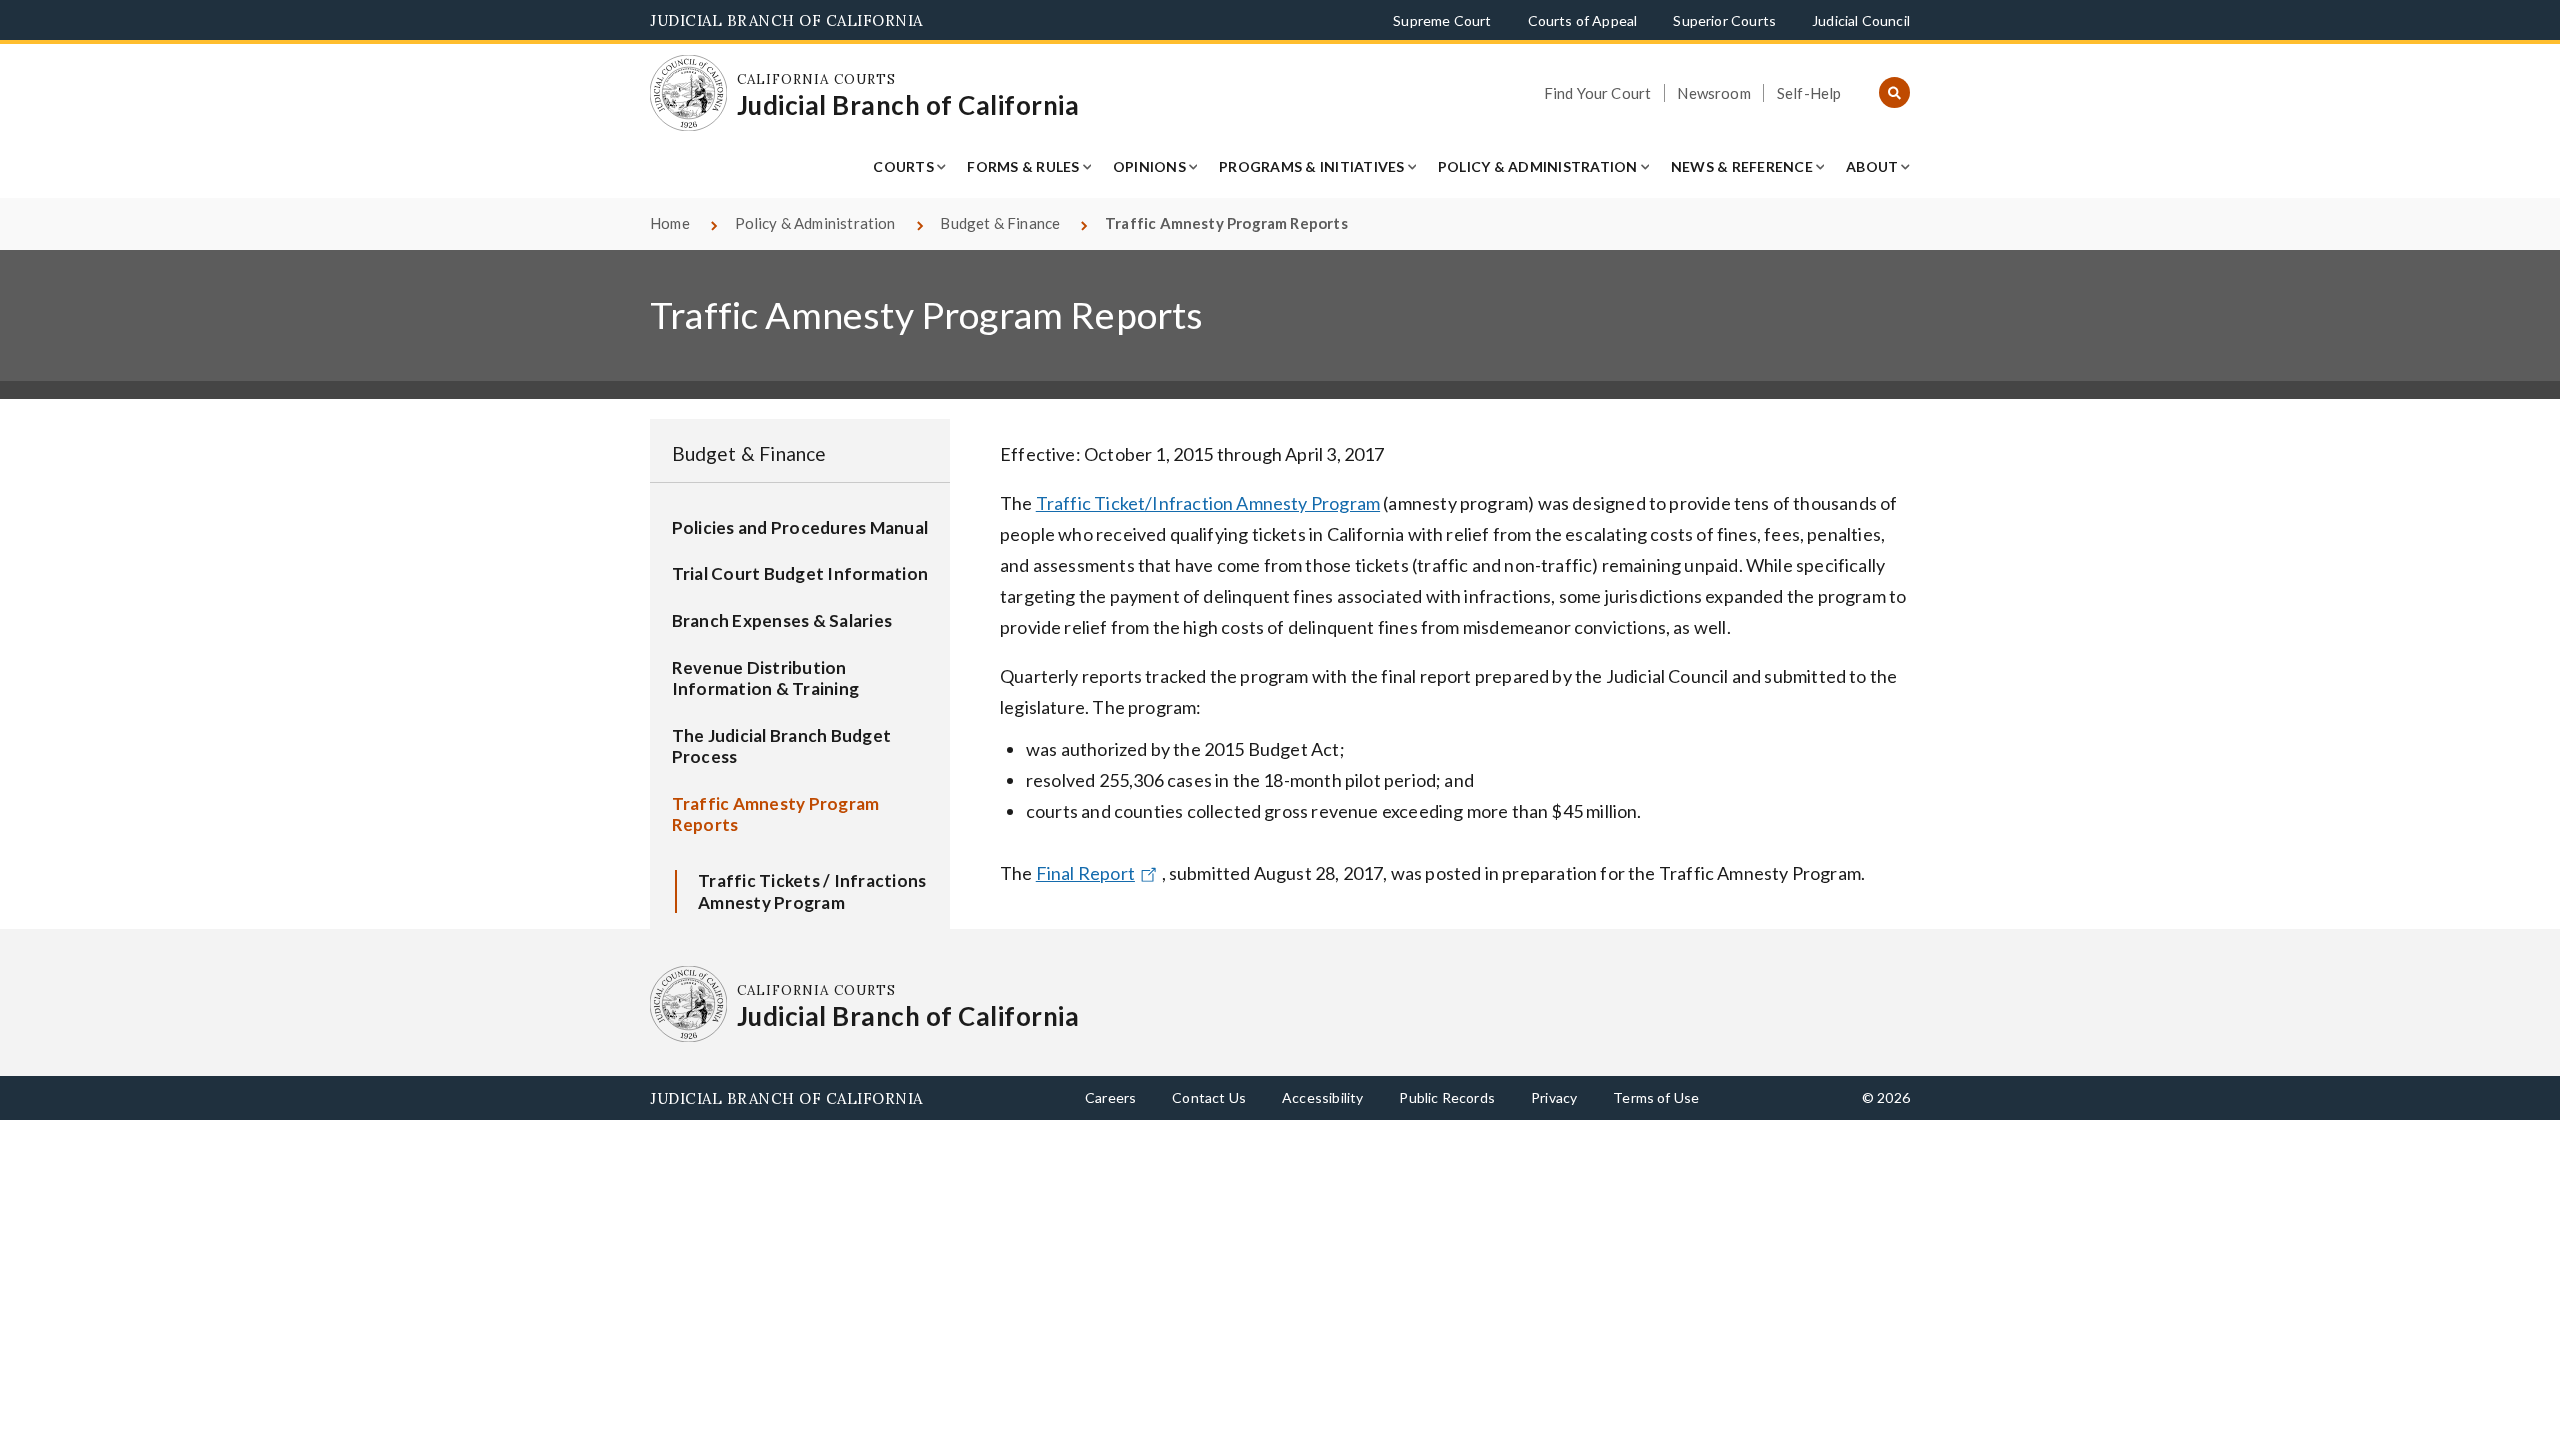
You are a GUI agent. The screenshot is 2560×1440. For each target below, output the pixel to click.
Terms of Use (1656, 1097)
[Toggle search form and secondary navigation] (1894, 93)
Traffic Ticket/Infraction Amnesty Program (1208, 503)
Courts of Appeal (1583, 20)
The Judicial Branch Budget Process (782, 746)
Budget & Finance (1000, 223)
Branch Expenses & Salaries (782, 620)
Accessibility (1322, 1097)
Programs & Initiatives (1312, 166)
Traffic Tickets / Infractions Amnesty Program (812, 891)
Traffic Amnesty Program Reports (776, 814)
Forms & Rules (1023, 166)
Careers (1110, 1097)
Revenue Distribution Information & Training (766, 678)
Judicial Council (1861, 20)
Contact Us (1209, 1097)
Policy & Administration (1538, 166)
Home (670, 223)
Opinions (1149, 166)
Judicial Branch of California (786, 20)
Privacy (1554, 1097)
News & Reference (1742, 166)
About (1872, 166)
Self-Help (1809, 93)
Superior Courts (1724, 20)
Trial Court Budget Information (800, 573)
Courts (903, 166)
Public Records (1447, 1097)
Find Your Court (1598, 93)
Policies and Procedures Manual (800, 527)
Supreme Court (1442, 20)
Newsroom (1713, 93)
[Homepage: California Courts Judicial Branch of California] (688, 93)
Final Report (1085, 873)
